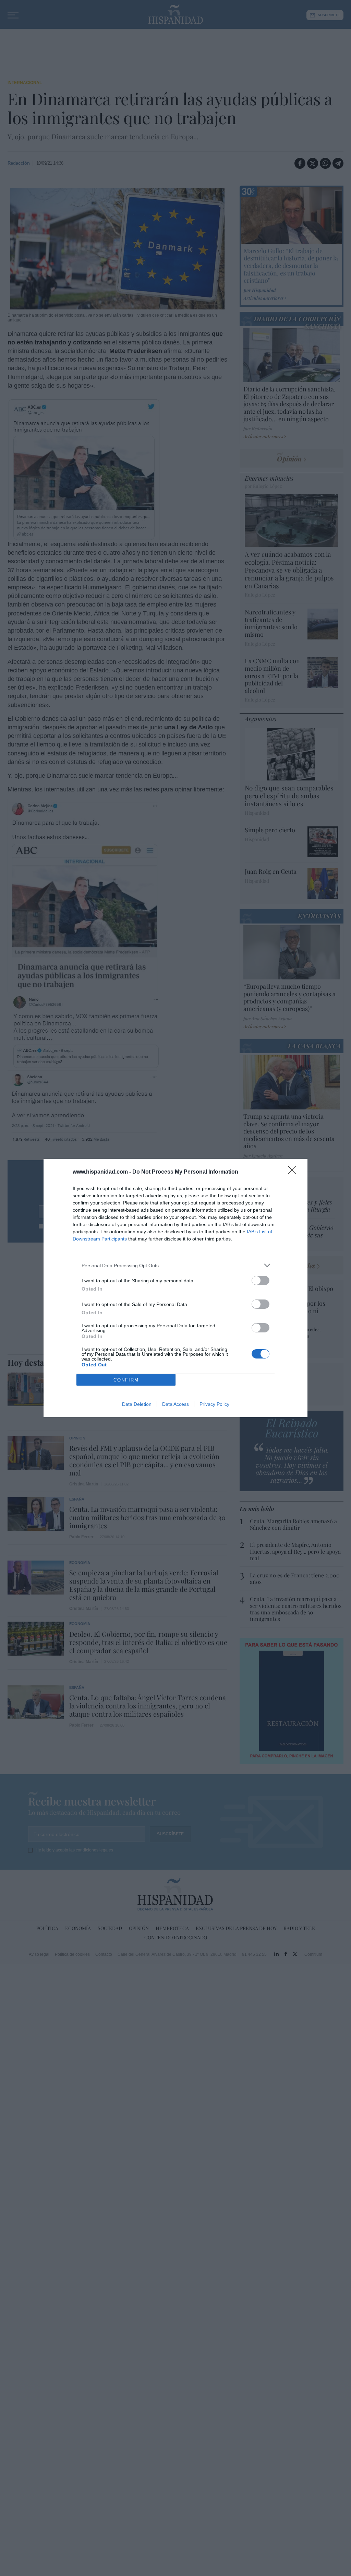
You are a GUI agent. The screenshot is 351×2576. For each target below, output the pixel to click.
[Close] (294, 1172)
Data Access (175, 1404)
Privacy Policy (214, 1404)
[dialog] (175, 1288)
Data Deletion (137, 1404)
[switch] (261, 1280)
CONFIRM (126, 1380)
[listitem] (175, 1265)
